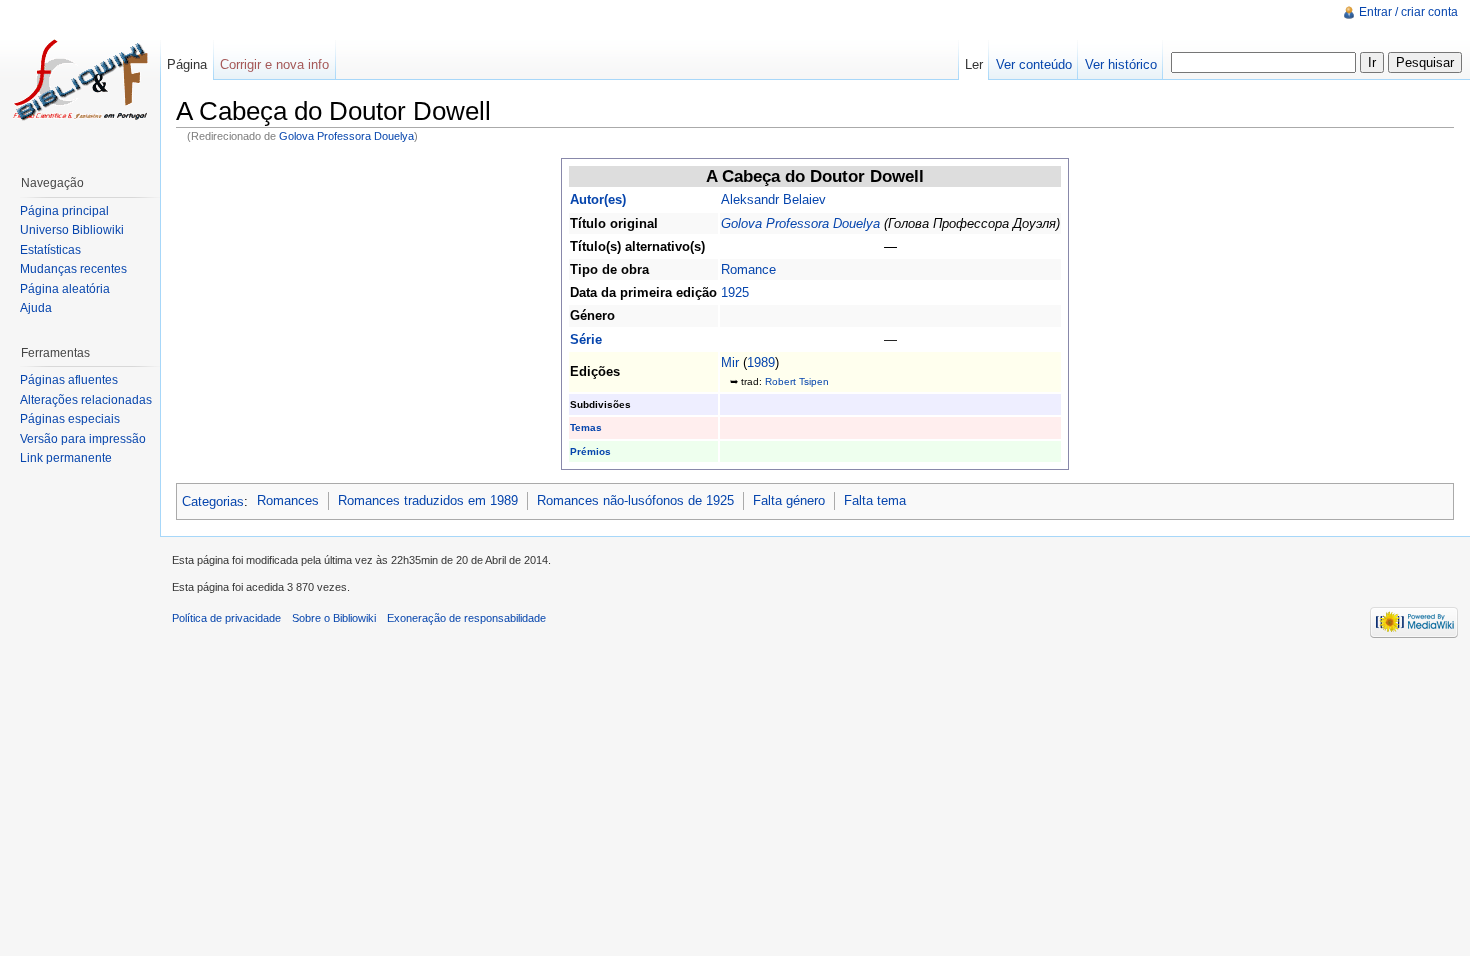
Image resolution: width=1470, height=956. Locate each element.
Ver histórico (1121, 64)
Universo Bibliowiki (72, 230)
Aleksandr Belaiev (773, 199)
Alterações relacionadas (86, 400)
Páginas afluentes (69, 380)
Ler (974, 64)
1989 (761, 362)
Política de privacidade (226, 618)
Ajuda (36, 308)
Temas (586, 427)
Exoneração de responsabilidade (466, 618)
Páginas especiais (70, 419)
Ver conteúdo (1034, 64)
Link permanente (66, 458)
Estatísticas (50, 250)
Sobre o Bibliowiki (334, 618)
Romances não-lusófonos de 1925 (635, 500)
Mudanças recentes (73, 269)
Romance (748, 269)
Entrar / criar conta (1408, 12)
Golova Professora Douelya (346, 136)
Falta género (789, 500)
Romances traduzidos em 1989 (428, 500)
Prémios (590, 451)
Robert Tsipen (797, 381)
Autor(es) (598, 199)
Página (187, 64)
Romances (288, 500)
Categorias (213, 500)
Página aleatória (65, 289)
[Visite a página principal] (80, 80)
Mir (730, 362)
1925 (735, 292)
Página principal (64, 211)
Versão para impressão (83, 439)
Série (586, 339)
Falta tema (875, 500)
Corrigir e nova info (274, 64)
